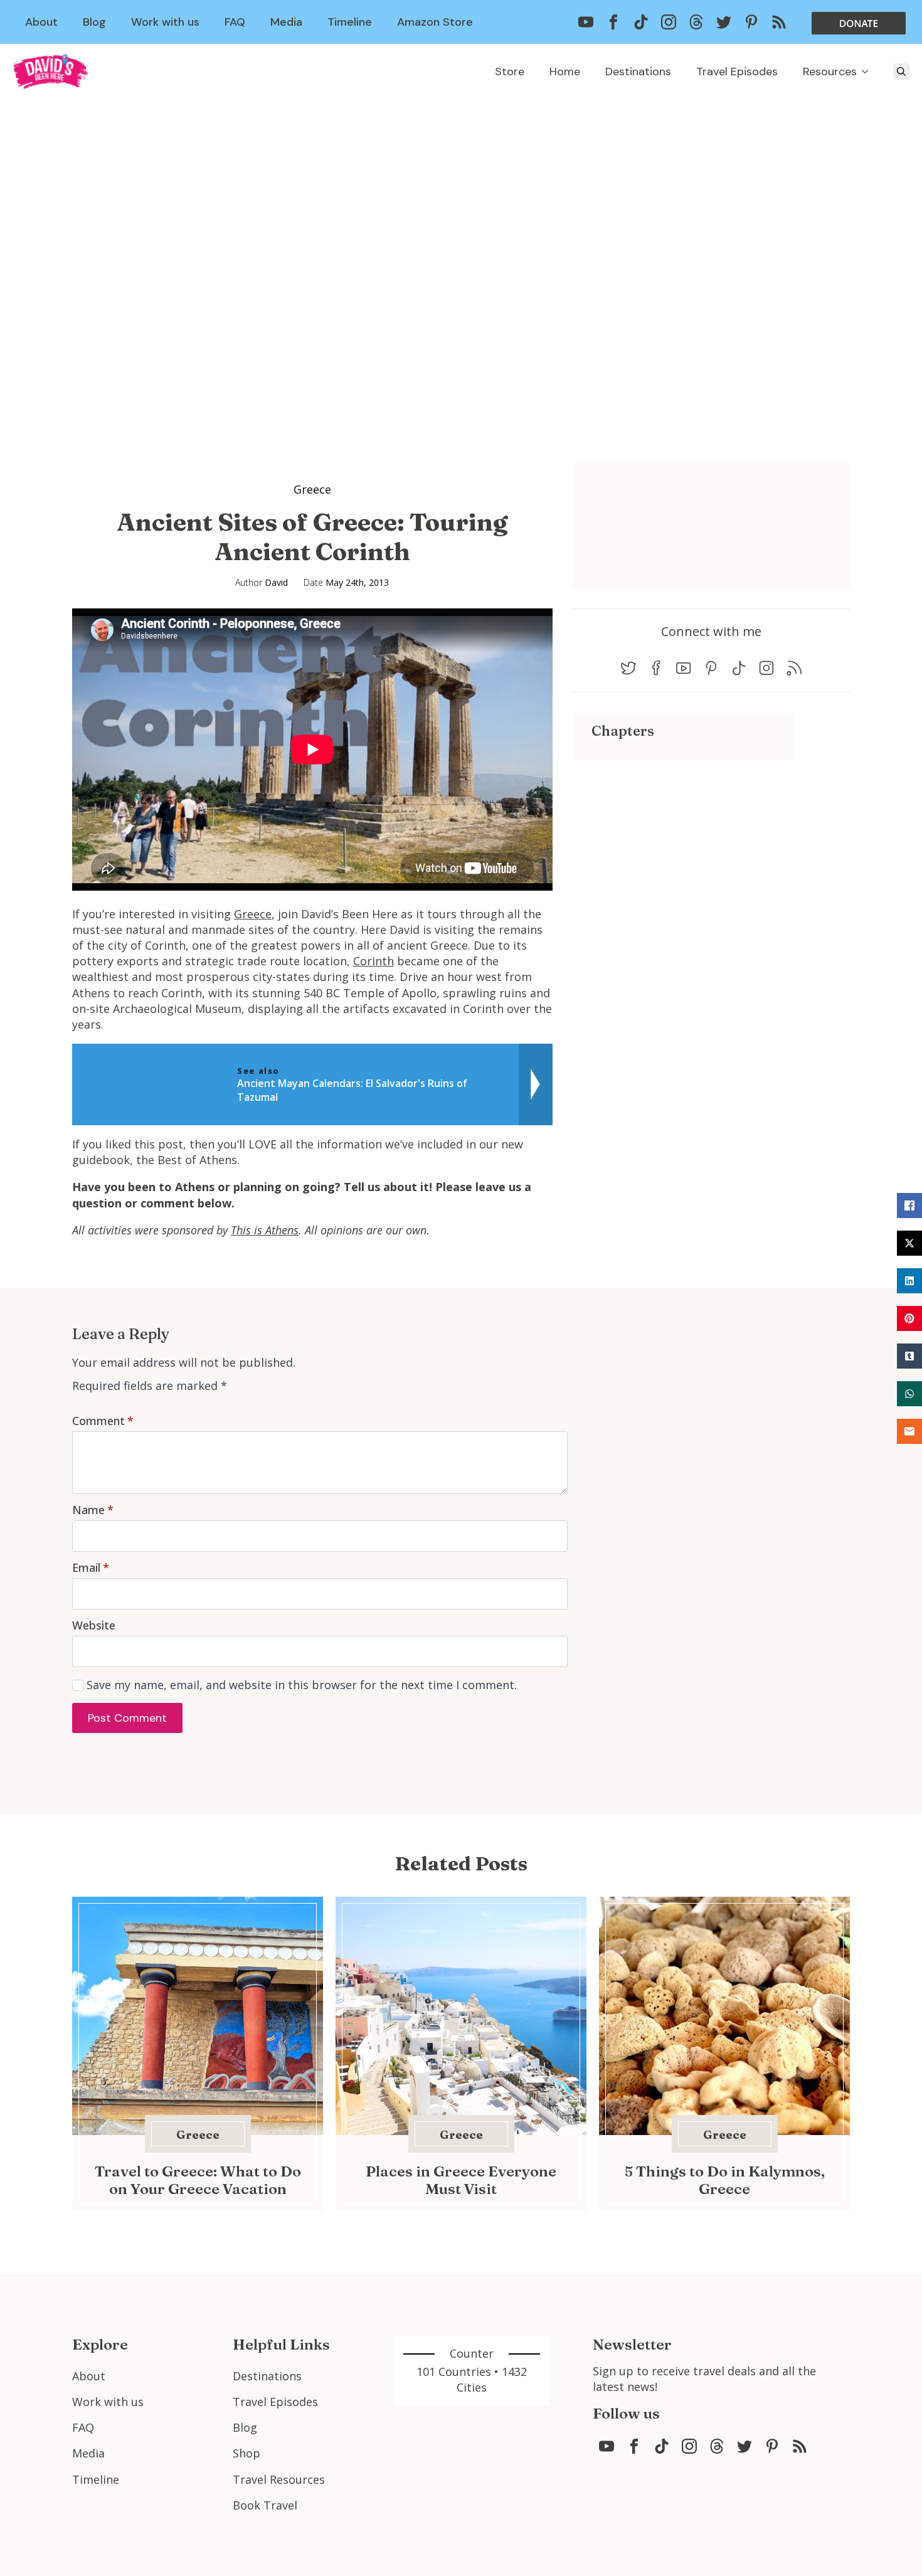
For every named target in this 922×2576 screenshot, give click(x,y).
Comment (103, 1421)
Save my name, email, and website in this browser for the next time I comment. (302, 1685)
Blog (94, 22)
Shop (246, 2453)
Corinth (374, 961)
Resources (830, 72)
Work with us (165, 22)
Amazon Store (435, 22)
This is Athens (265, 1230)
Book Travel (265, 2505)
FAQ (235, 22)
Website (94, 1625)
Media (286, 22)
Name (93, 1510)
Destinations (638, 72)
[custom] (586, 22)
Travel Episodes (737, 72)
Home (565, 72)
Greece (312, 489)
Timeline (350, 22)
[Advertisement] (684, 847)
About (41, 22)
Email (91, 1567)
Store (510, 72)
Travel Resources (279, 2479)
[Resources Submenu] (869, 72)
